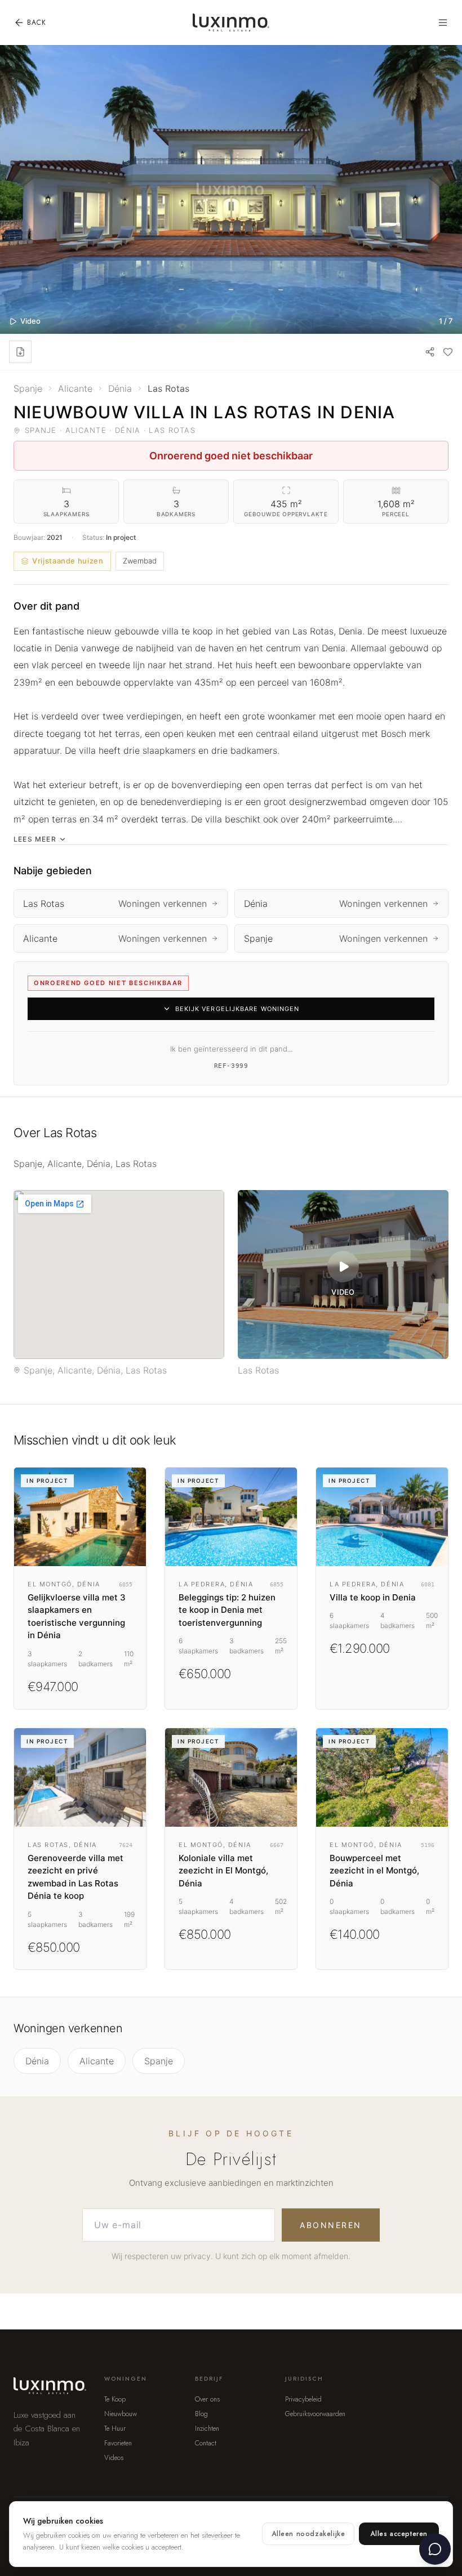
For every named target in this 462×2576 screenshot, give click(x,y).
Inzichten (207, 2429)
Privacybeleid (303, 2399)
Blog (201, 2414)
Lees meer (35, 839)
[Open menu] (443, 23)
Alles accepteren (399, 2534)
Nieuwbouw (121, 2414)
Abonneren (331, 2225)
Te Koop (115, 2399)
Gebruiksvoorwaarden (315, 2414)
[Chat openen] (435, 2549)
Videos (114, 2458)
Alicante (97, 2061)
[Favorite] (448, 352)
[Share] (430, 352)
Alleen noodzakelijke (308, 2534)
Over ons (207, 2399)
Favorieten (118, 2443)
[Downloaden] (20, 352)
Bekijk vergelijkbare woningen (237, 1009)
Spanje (159, 2061)
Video (30, 321)
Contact (206, 2443)
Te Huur (115, 2429)
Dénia (37, 2061)
